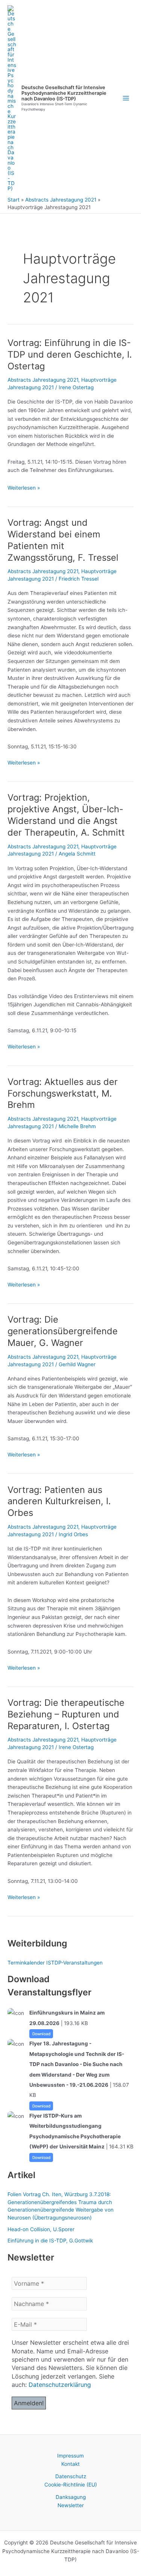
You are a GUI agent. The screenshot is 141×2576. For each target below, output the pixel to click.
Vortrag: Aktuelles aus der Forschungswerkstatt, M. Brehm (63, 1093)
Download (41, 2034)
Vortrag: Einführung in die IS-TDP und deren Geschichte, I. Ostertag (70, 354)
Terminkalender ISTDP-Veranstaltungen (55, 1963)
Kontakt (70, 2464)
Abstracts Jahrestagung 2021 (43, 380)
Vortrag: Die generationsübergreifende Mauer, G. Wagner (63, 1331)
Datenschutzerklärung (60, 2385)
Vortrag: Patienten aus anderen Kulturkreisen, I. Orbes (59, 1501)
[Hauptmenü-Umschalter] (126, 98)
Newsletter (71, 2505)
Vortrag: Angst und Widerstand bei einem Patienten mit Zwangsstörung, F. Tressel (63, 540)
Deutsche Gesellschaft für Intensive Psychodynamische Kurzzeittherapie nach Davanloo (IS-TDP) (64, 93)
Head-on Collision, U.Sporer (41, 2229)
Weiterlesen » (24, 488)
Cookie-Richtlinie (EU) (71, 2485)
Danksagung (71, 2497)
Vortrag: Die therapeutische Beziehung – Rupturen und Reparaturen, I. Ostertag (66, 1714)
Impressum (70, 2456)
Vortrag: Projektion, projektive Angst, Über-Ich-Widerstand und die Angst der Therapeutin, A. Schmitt (66, 815)
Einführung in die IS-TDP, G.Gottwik (50, 2241)
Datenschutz (71, 2476)
